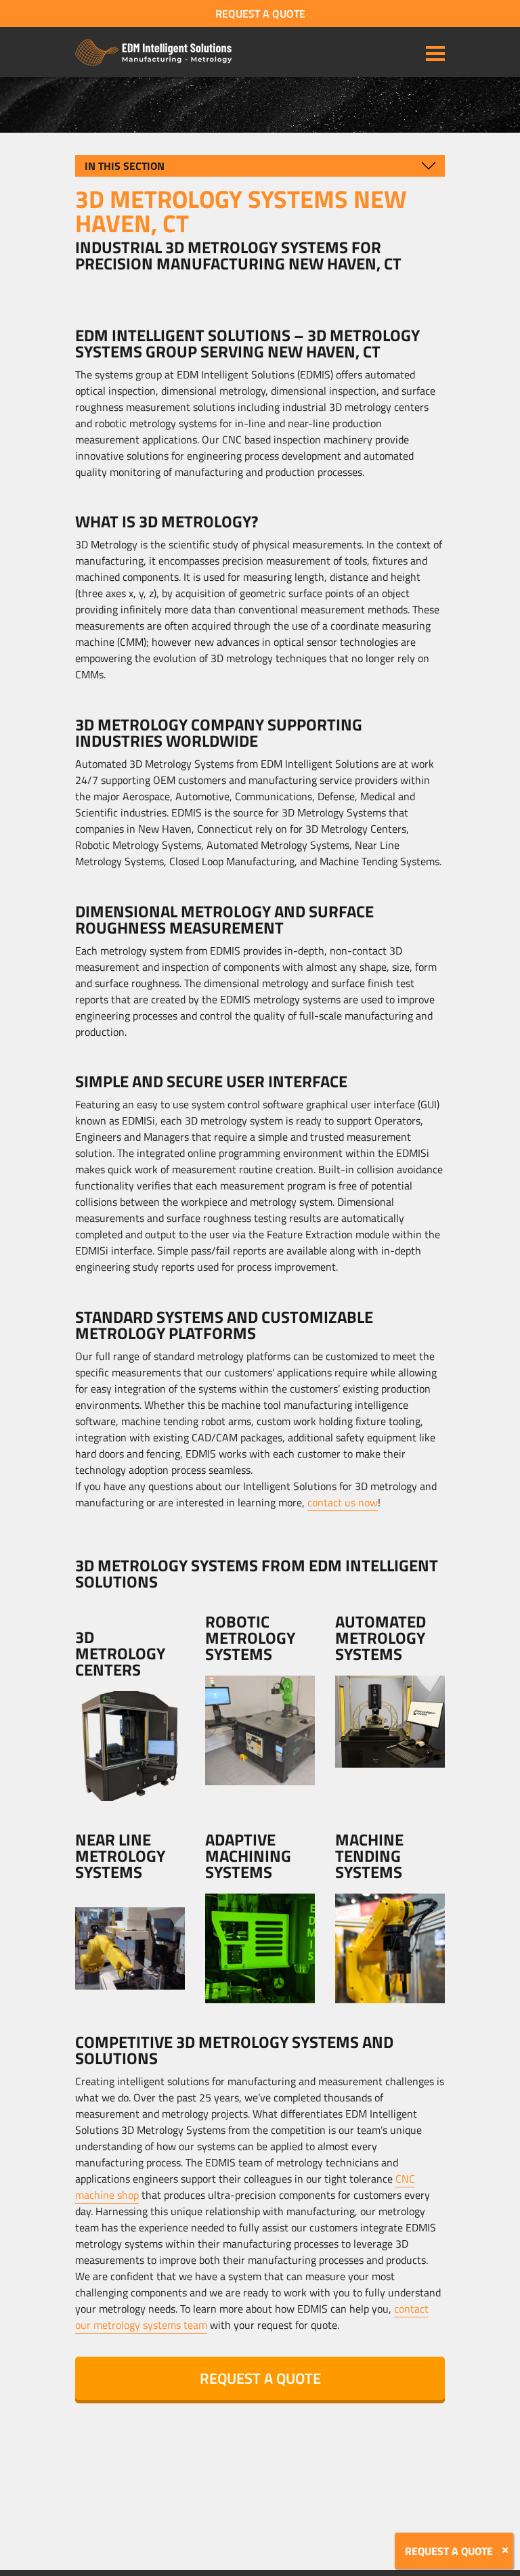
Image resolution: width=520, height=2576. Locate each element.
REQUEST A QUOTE (260, 14)
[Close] (505, 2550)
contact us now (343, 1502)
